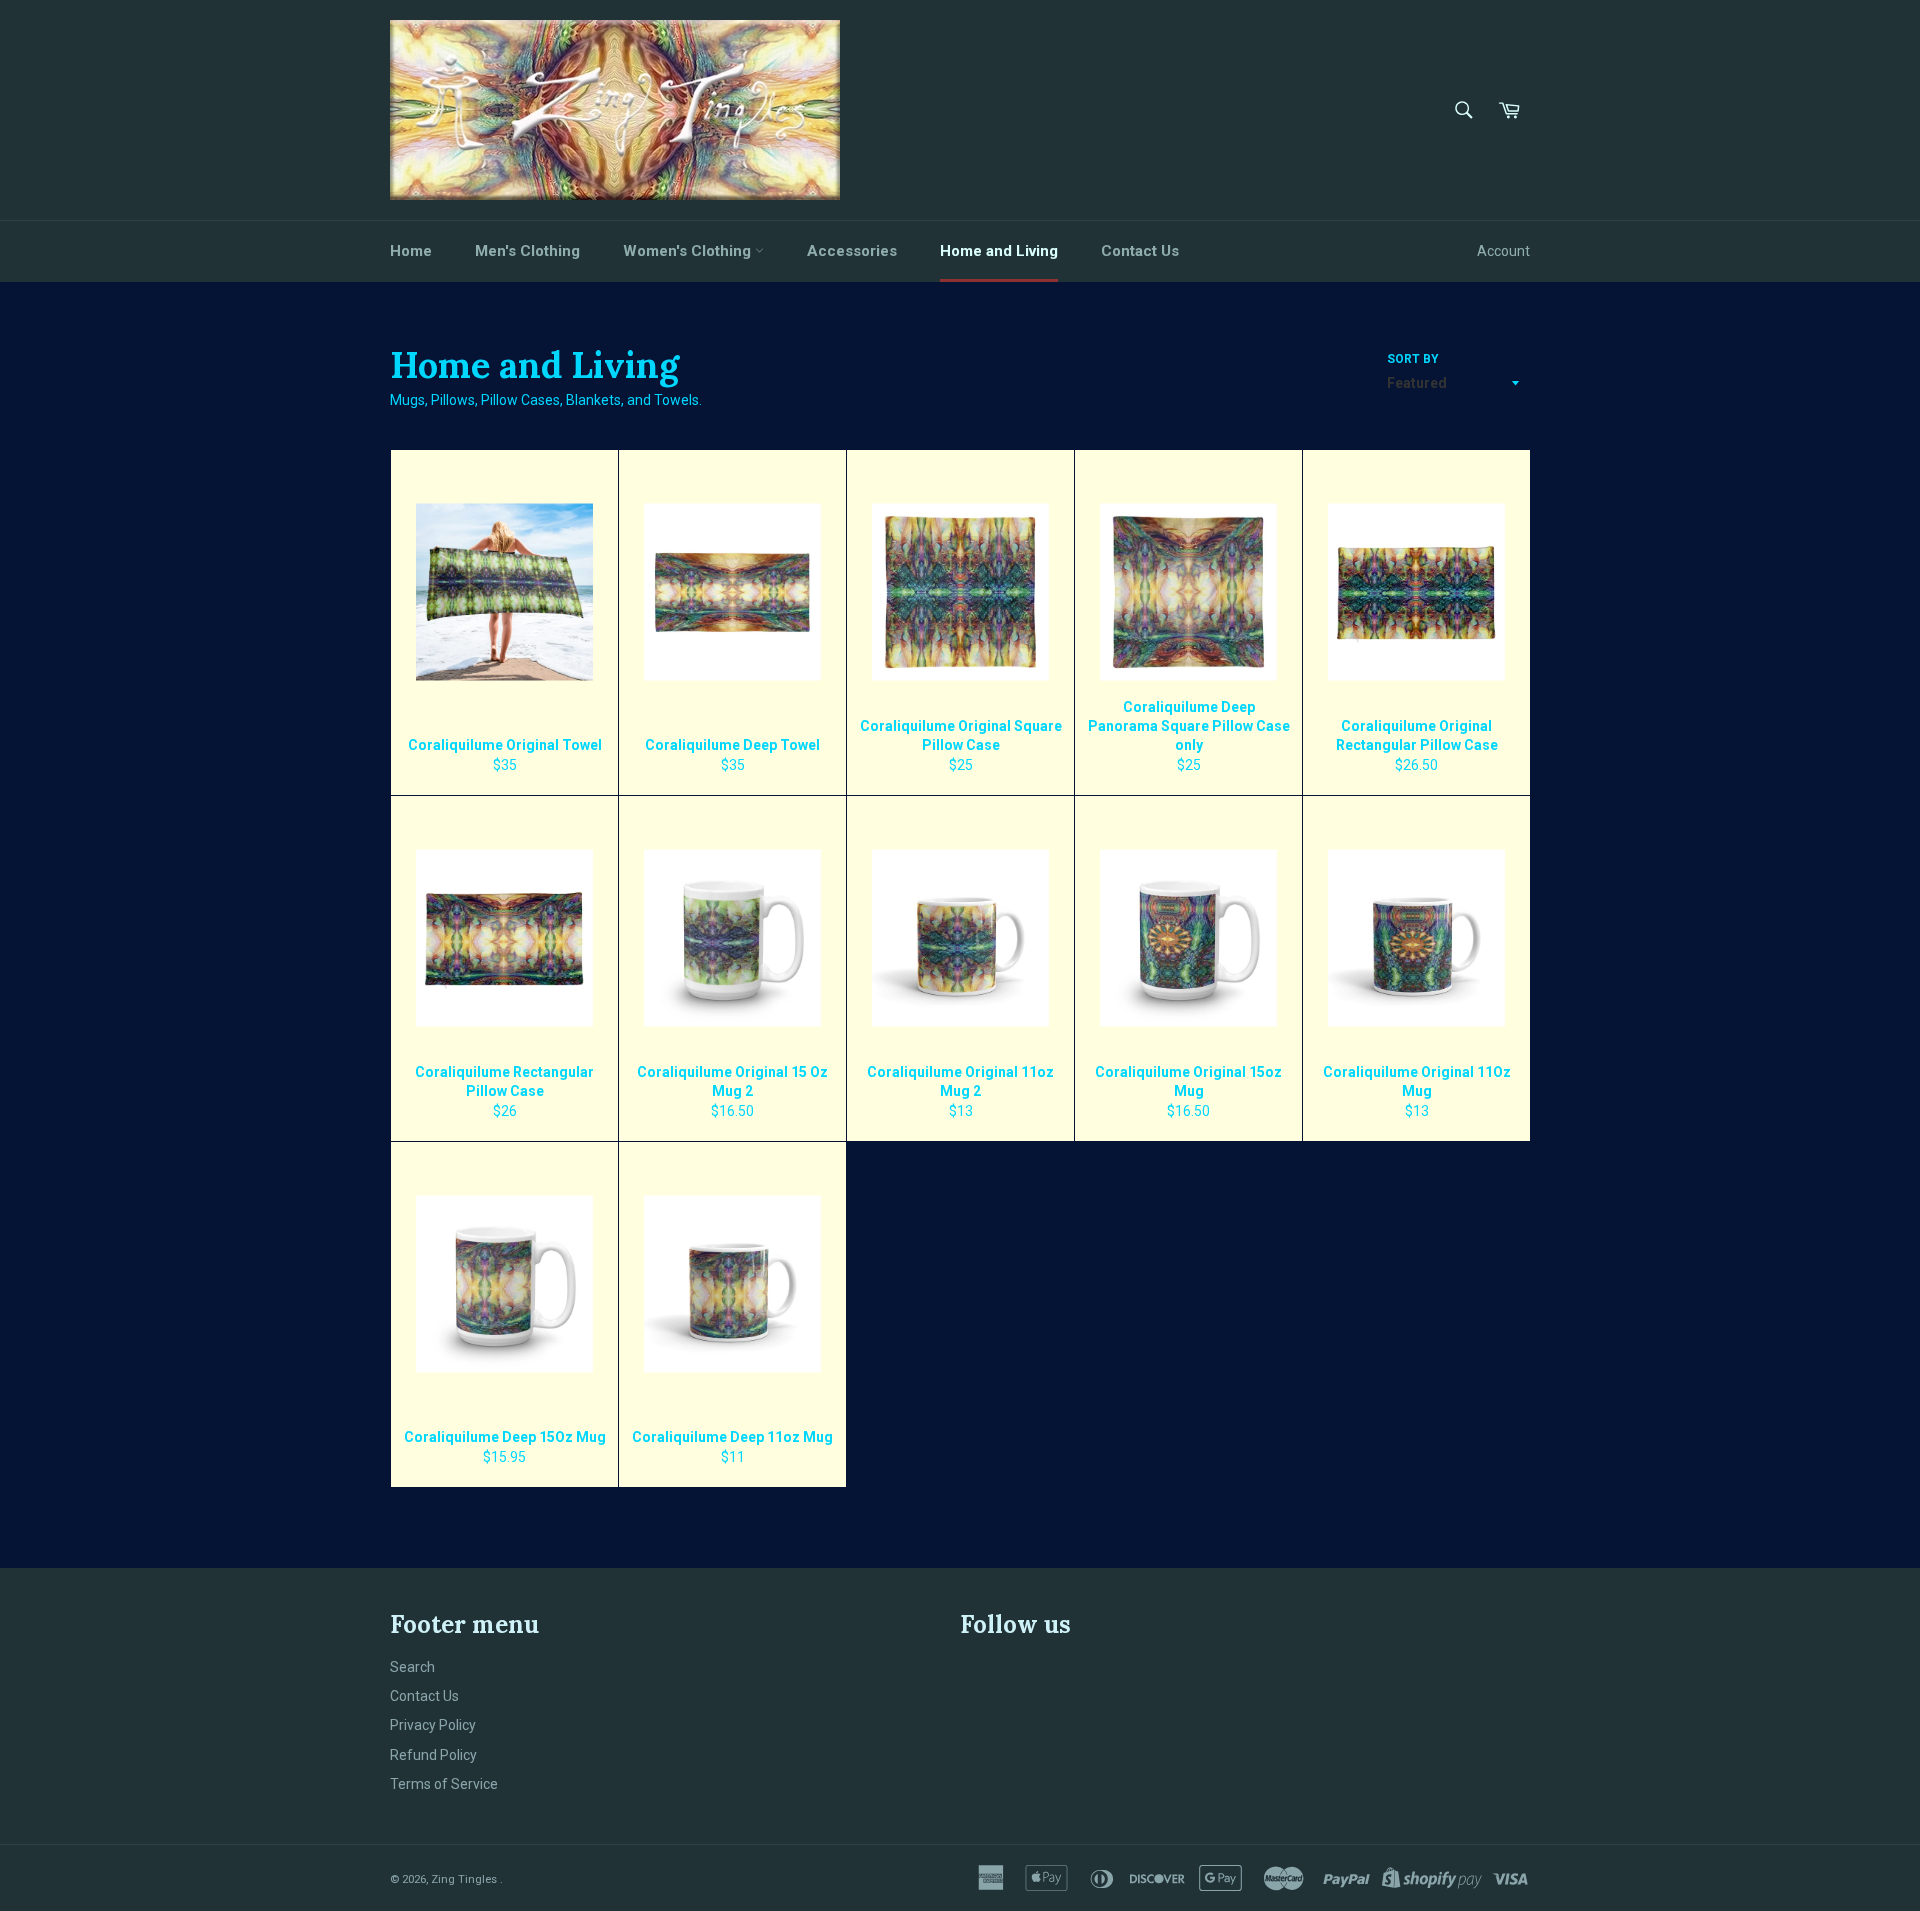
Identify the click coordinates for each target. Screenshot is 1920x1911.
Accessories (852, 251)
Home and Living (999, 251)
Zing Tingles (465, 1879)
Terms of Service (444, 1784)
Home (411, 251)
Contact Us (1140, 251)
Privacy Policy (433, 1725)
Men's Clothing (527, 251)
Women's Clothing (689, 251)
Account (1503, 251)
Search (412, 1667)
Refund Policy (433, 1755)
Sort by (1413, 359)
